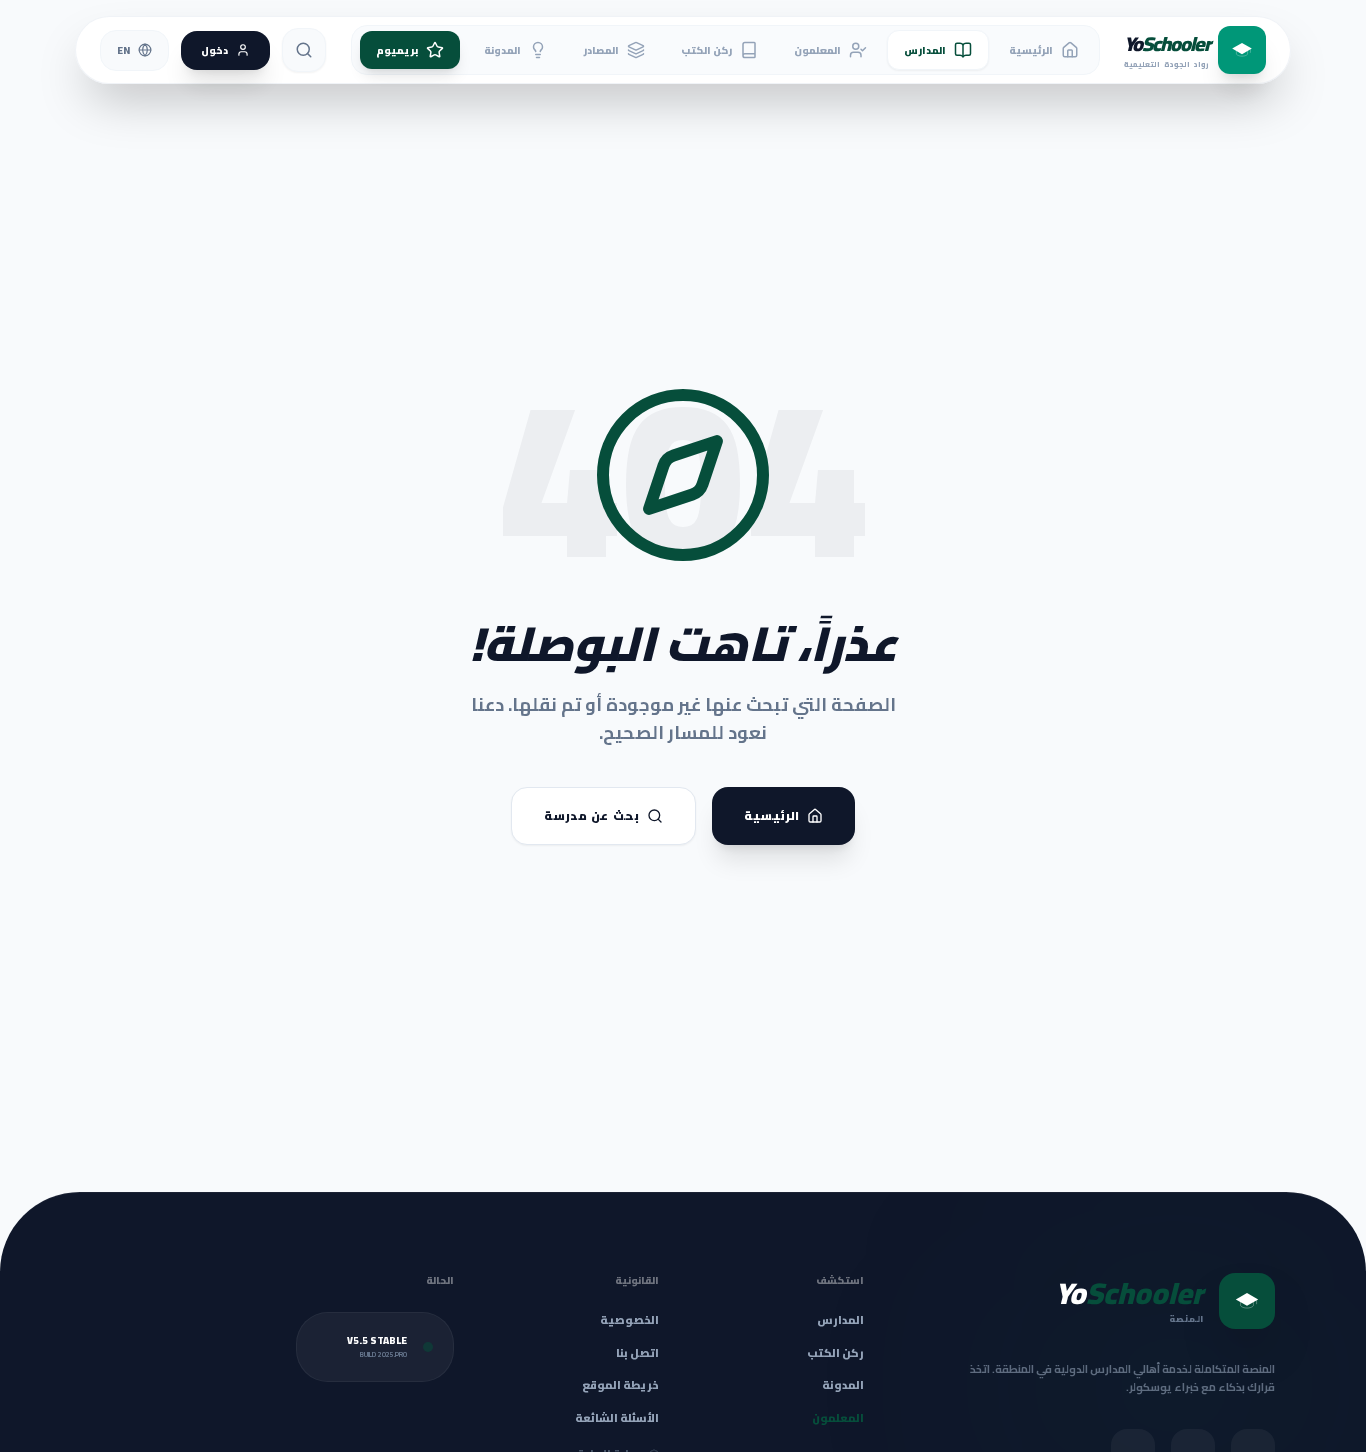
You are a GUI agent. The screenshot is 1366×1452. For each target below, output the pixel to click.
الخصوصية (629, 1320)
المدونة (502, 50)
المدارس (925, 50)
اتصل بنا (637, 1353)
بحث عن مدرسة (591, 815)
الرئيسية (1031, 50)
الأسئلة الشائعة (617, 1418)
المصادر (601, 50)
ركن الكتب (706, 50)
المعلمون (817, 50)
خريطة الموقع (620, 1385)
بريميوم (397, 50)
